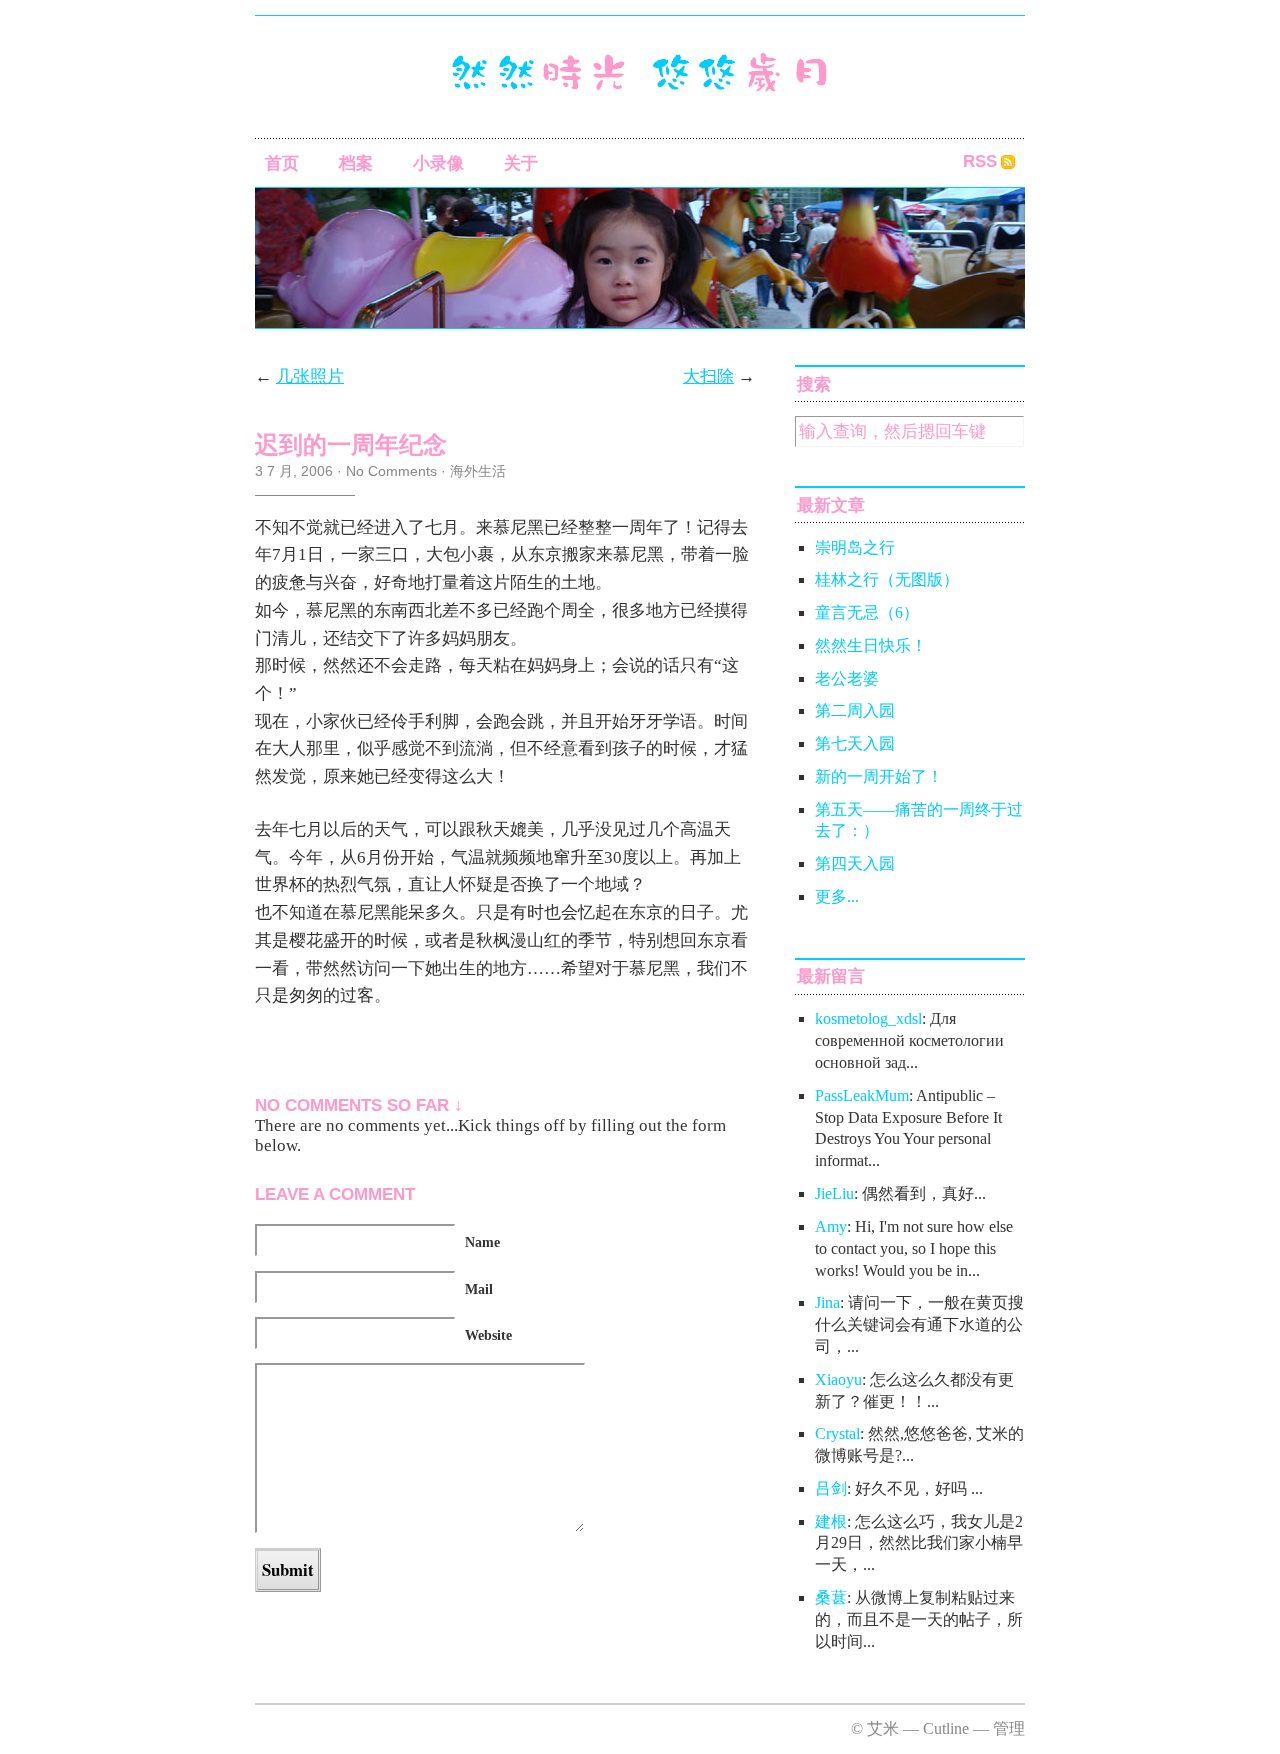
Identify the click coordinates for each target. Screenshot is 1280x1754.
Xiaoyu (838, 1379)
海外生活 (478, 471)
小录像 (438, 163)
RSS (980, 161)
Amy (831, 1226)
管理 (1009, 1728)
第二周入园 (855, 710)
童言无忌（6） (867, 612)
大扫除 (708, 376)
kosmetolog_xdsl (868, 1018)
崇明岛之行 (855, 547)
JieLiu (834, 1193)
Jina (827, 1302)
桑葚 (831, 1597)
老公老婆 (847, 678)
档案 (356, 163)
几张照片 (310, 376)
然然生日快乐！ (871, 645)
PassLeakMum (862, 1095)
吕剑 (831, 1488)
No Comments (391, 471)
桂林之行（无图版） (887, 579)
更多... (837, 896)
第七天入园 (855, 743)
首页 (282, 163)
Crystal (837, 1433)
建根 (831, 1521)
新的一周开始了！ (879, 776)
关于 (521, 163)
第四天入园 (855, 863)
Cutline (946, 1728)
